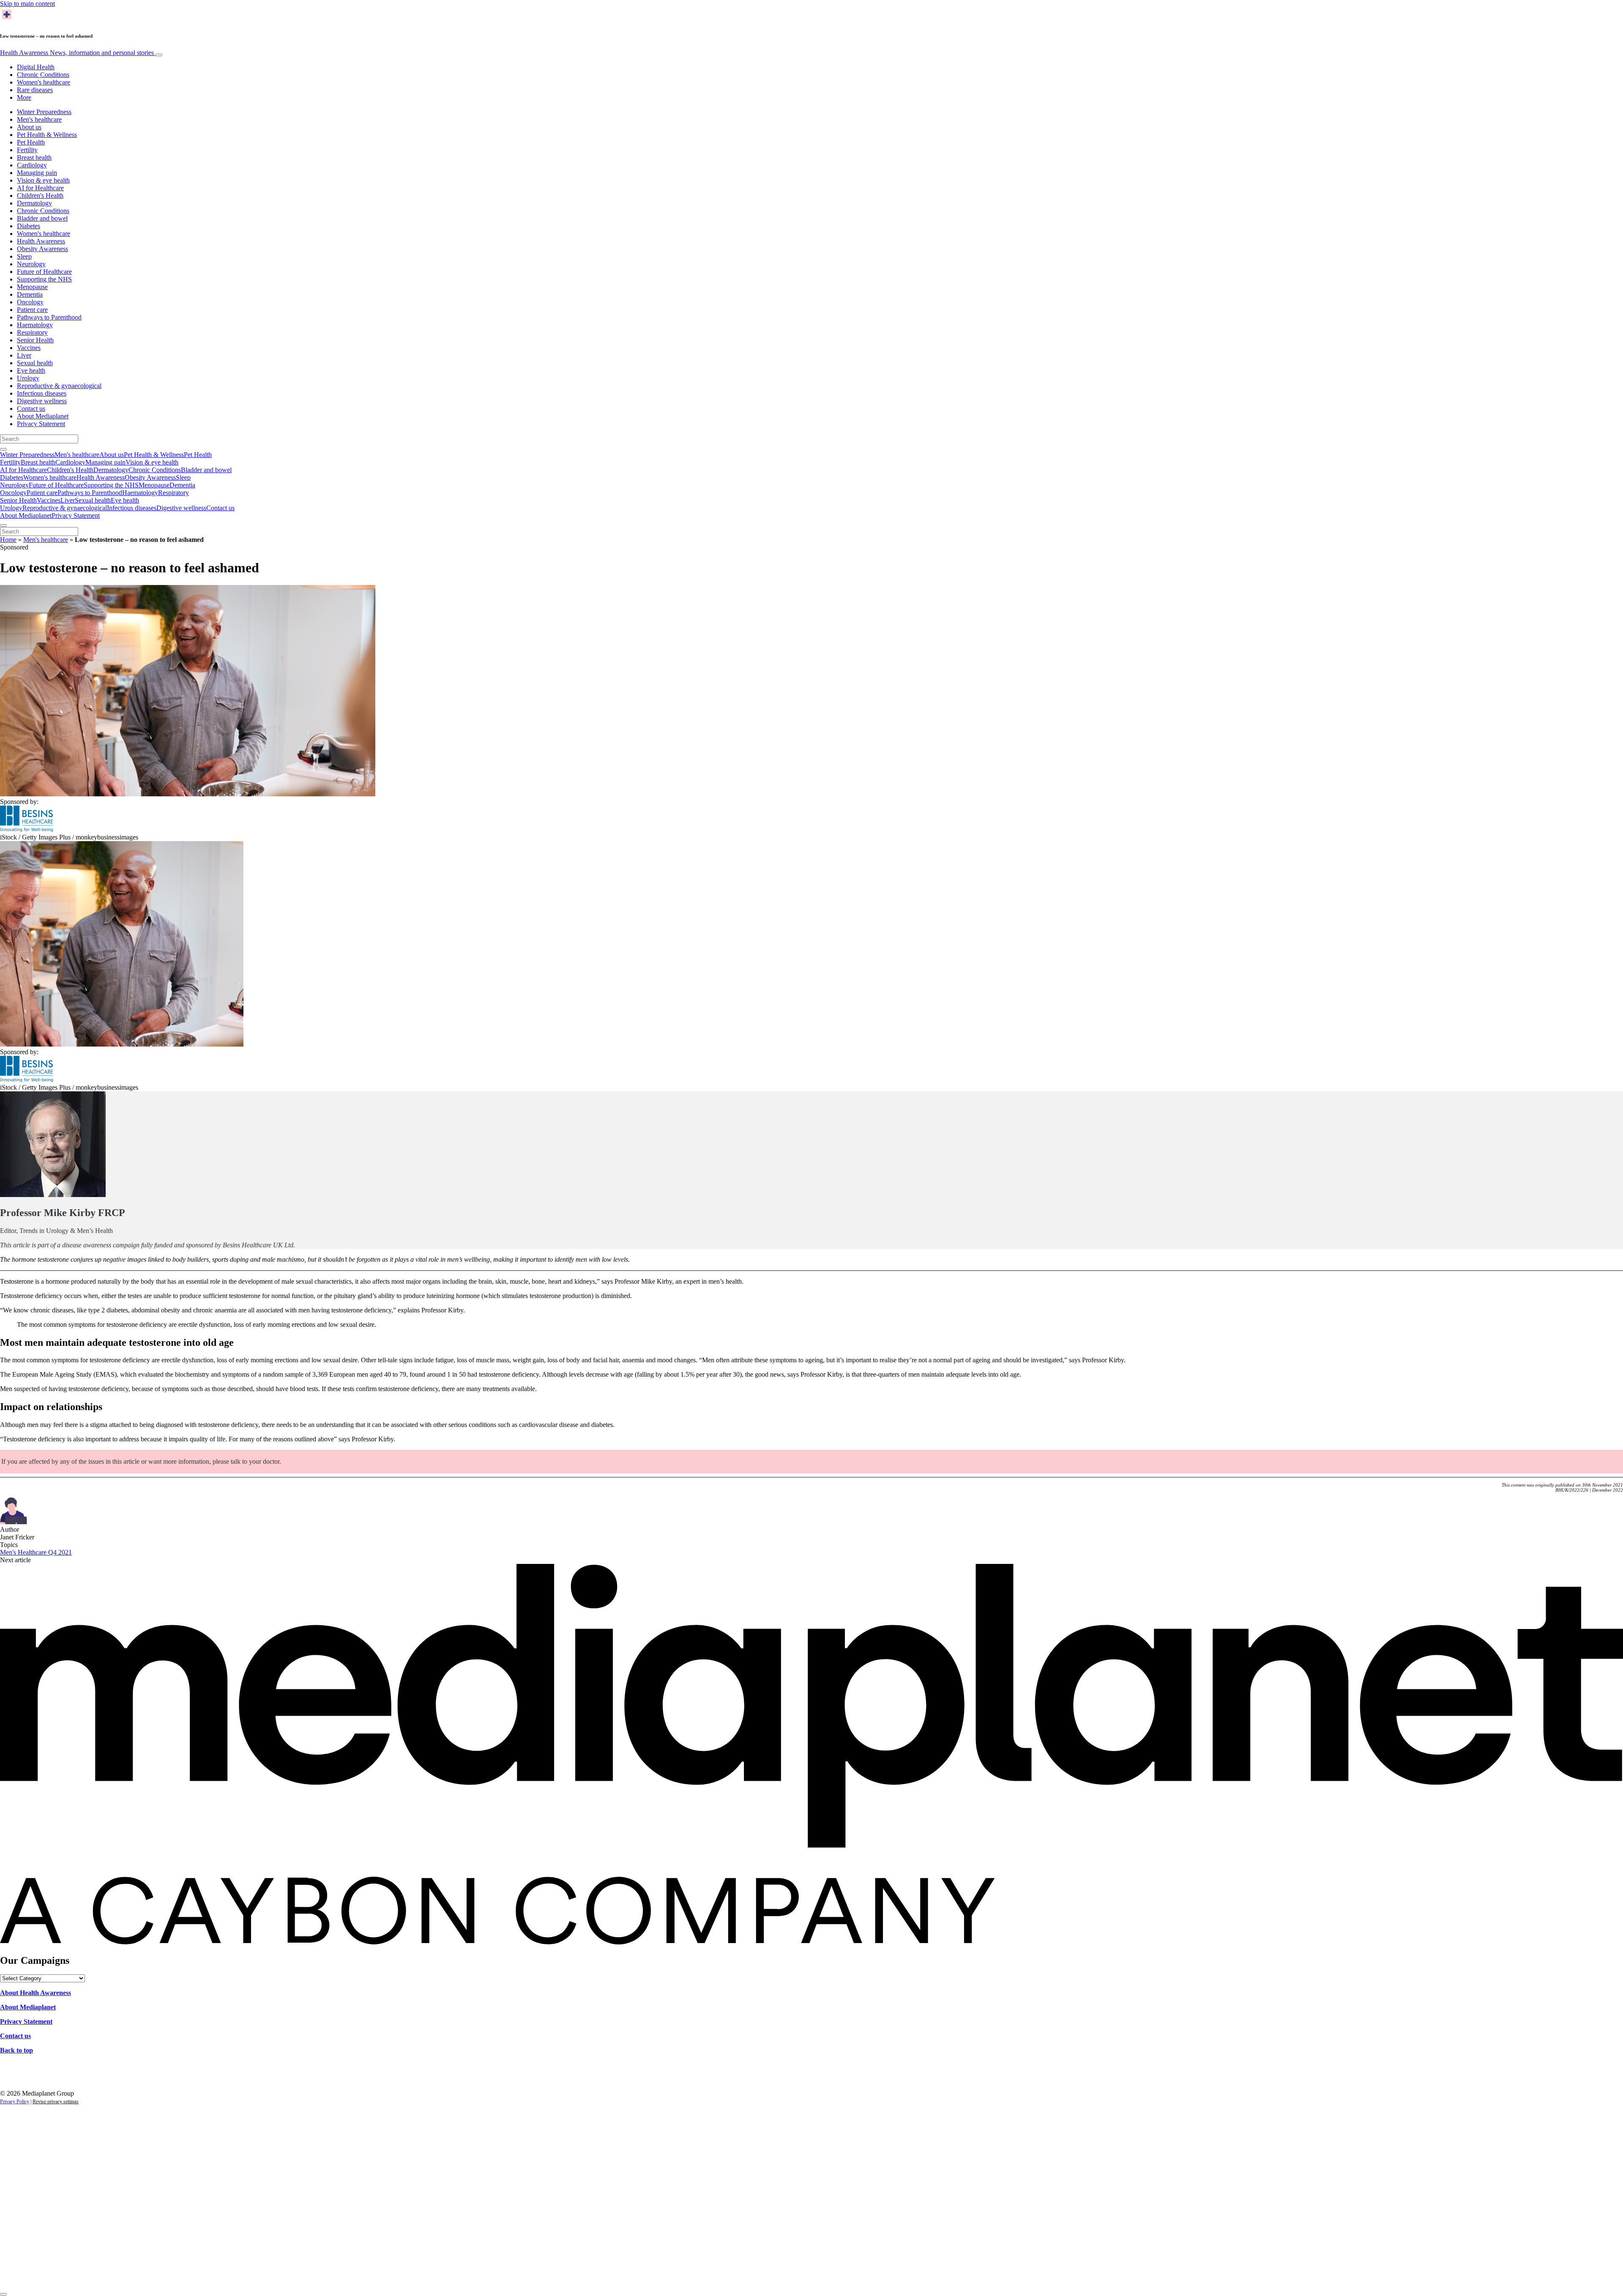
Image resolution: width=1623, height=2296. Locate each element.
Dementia (30, 294)
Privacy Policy (15, 2102)
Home (8, 540)
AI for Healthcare (40, 188)
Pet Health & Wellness (47, 135)
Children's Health (40, 195)
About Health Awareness (36, 1993)
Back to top (16, 2050)
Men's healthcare (39, 119)
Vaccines (29, 348)
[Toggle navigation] (159, 55)
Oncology (30, 302)
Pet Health (31, 142)
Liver (24, 355)
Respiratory (32, 332)
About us (29, 127)
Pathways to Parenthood (49, 317)
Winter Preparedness (44, 112)
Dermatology (34, 203)
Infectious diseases (42, 393)
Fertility (27, 150)
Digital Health (36, 67)
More (24, 97)
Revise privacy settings (56, 2102)
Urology (28, 378)
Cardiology (32, 165)
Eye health (31, 370)
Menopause (32, 287)
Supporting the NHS (44, 279)
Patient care (32, 310)
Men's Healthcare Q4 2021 (36, 1552)
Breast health (34, 157)
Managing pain (37, 173)
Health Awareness (77, 53)
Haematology (35, 325)
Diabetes (29, 226)
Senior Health (35, 340)
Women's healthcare (44, 82)
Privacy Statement (41, 424)
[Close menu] (3, 525)
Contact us (31, 409)
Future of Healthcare (44, 272)
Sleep (24, 256)
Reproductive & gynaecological (59, 386)
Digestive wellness (42, 401)
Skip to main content (27, 4)
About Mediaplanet (43, 416)
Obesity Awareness (42, 249)
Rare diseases (35, 90)
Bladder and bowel (42, 218)
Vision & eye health (43, 180)
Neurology (31, 264)
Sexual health (35, 363)
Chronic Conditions (43, 75)
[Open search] (3, 449)
